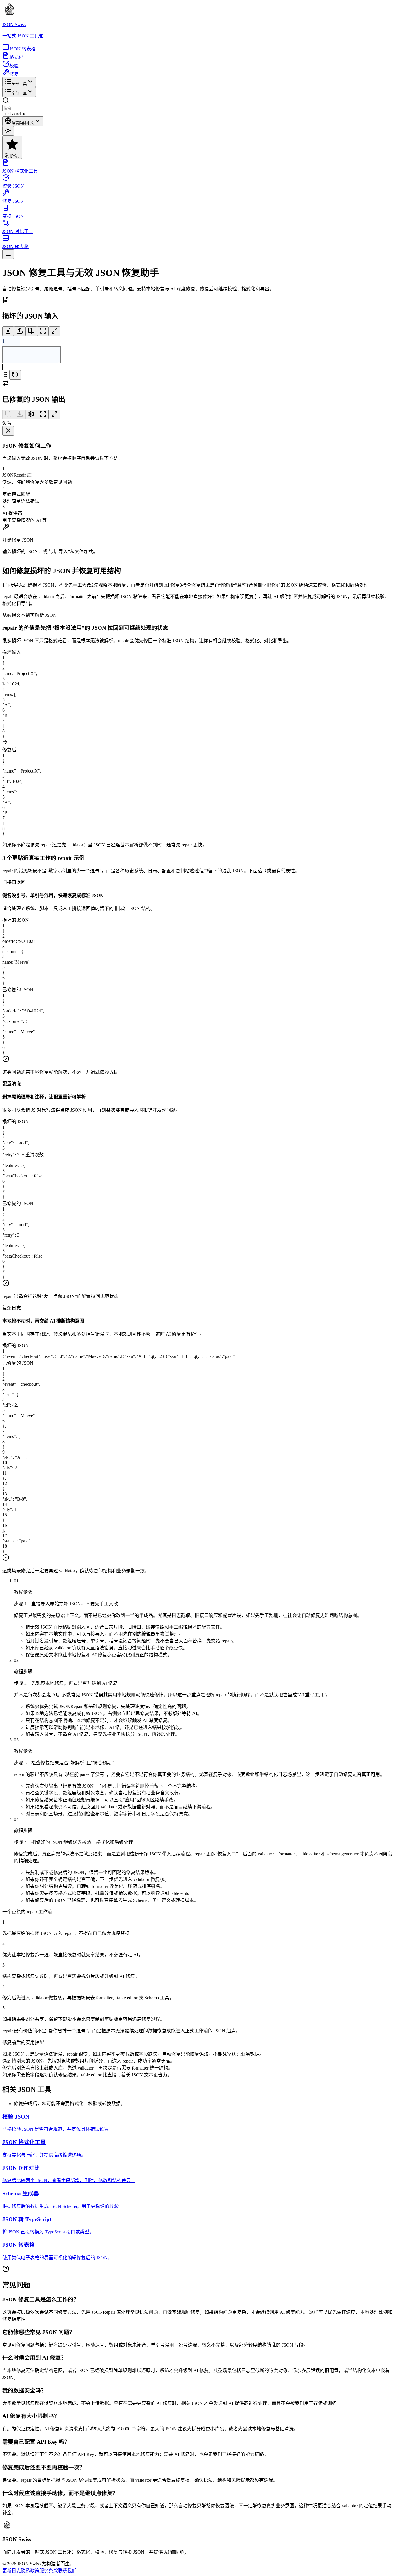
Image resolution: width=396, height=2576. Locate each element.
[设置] (31, 414)
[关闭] (8, 431)
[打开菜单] (8, 254)
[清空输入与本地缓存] (8, 331)
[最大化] (55, 331)
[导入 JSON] (20, 331)
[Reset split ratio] (15, 375)
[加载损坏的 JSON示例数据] (31, 331)
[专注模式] (43, 331)
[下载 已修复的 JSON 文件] (20, 414)
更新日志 (12, 2571)
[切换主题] (8, 131)
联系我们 (67, 2571)
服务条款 (49, 2571)
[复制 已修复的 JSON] (8, 414)
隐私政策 (30, 2571)
